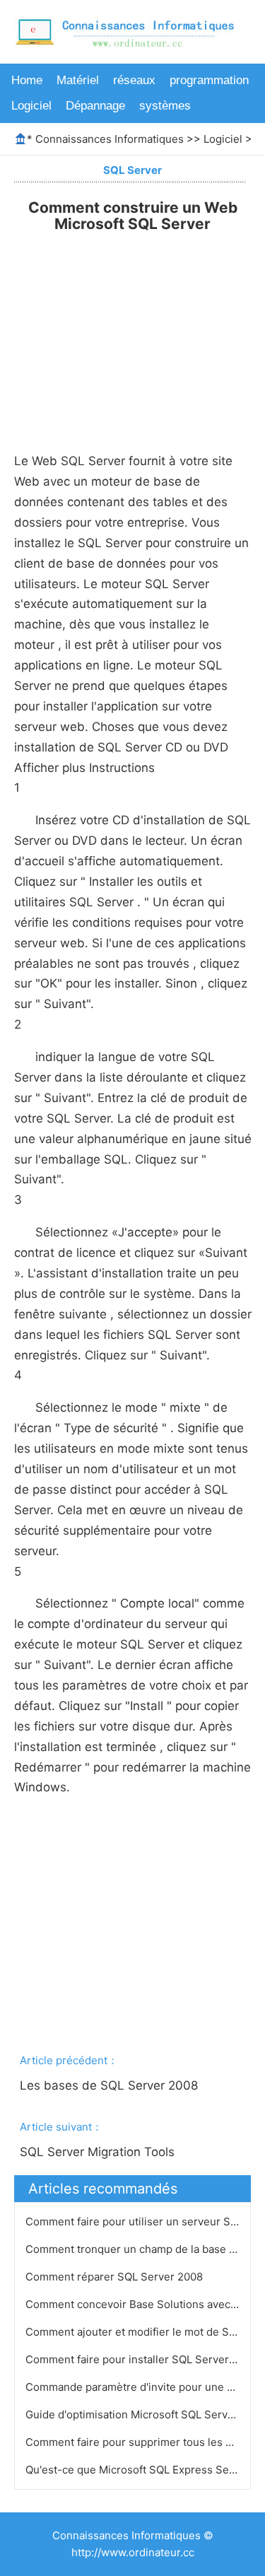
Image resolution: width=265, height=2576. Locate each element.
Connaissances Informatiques (110, 139)
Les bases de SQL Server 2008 (111, 2085)
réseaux (134, 80)
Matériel (78, 80)
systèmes (165, 106)
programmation (209, 80)
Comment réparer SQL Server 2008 (116, 2277)
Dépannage (95, 106)
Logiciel (31, 106)
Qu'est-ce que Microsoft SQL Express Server (139, 2470)
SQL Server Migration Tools (99, 2152)
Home (27, 80)
